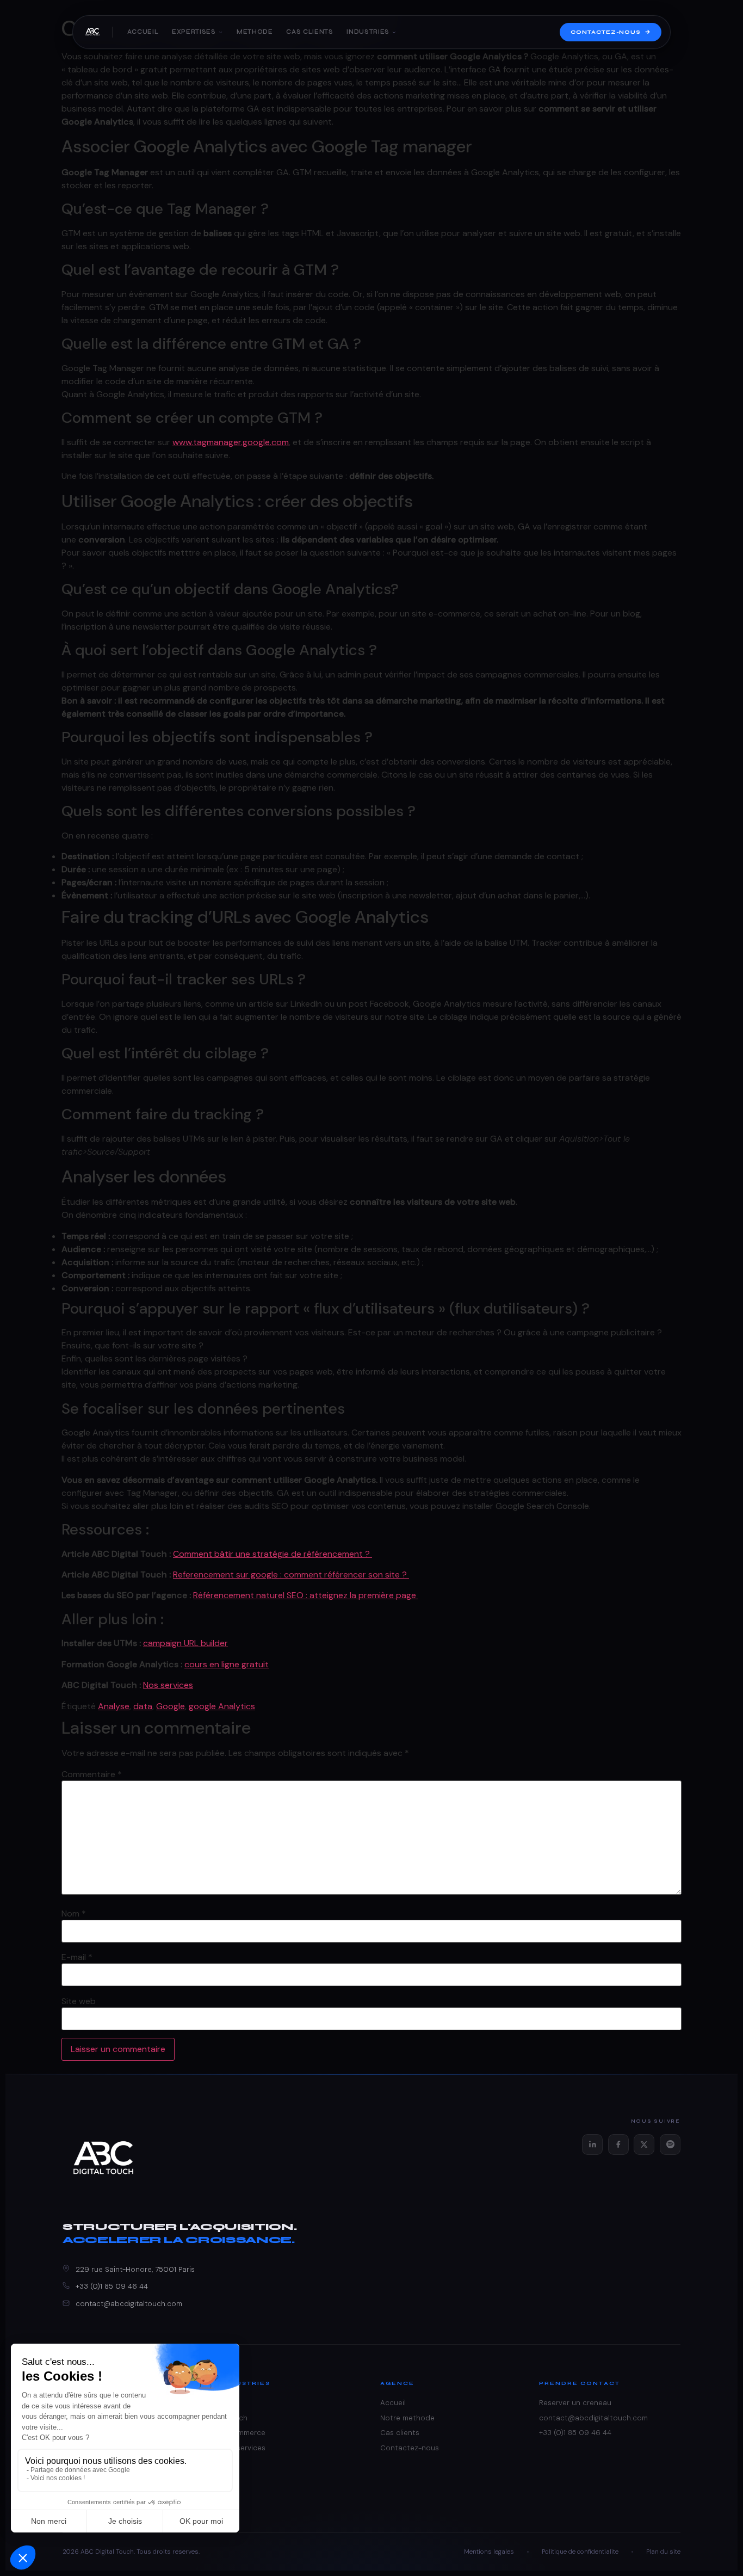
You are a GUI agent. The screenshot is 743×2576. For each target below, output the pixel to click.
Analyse (114, 1706)
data (143, 1706)
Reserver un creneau (575, 2403)
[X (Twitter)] (644, 2144)
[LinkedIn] (592, 2144)
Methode (255, 32)
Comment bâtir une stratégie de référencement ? (273, 1554)
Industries (368, 32)
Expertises (194, 32)
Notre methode (407, 2418)
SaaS (230, 2403)
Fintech (234, 2418)
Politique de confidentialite (580, 2552)
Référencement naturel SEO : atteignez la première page (306, 1595)
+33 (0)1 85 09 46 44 (112, 2286)
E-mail (77, 1957)
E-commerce (243, 2433)
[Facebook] (618, 2144)
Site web (79, 2001)
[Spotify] (670, 2144)
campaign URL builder (185, 1643)
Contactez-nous (606, 32)
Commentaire (92, 1774)
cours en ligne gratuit (227, 1664)
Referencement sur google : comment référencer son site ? (291, 1574)
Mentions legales (489, 2552)
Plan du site (663, 2552)
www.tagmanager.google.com (231, 442)
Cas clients (309, 32)
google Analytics (222, 1706)
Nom (74, 1914)
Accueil (143, 32)
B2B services (243, 2448)
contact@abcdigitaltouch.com (129, 2304)
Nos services (168, 1685)
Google (171, 1706)
